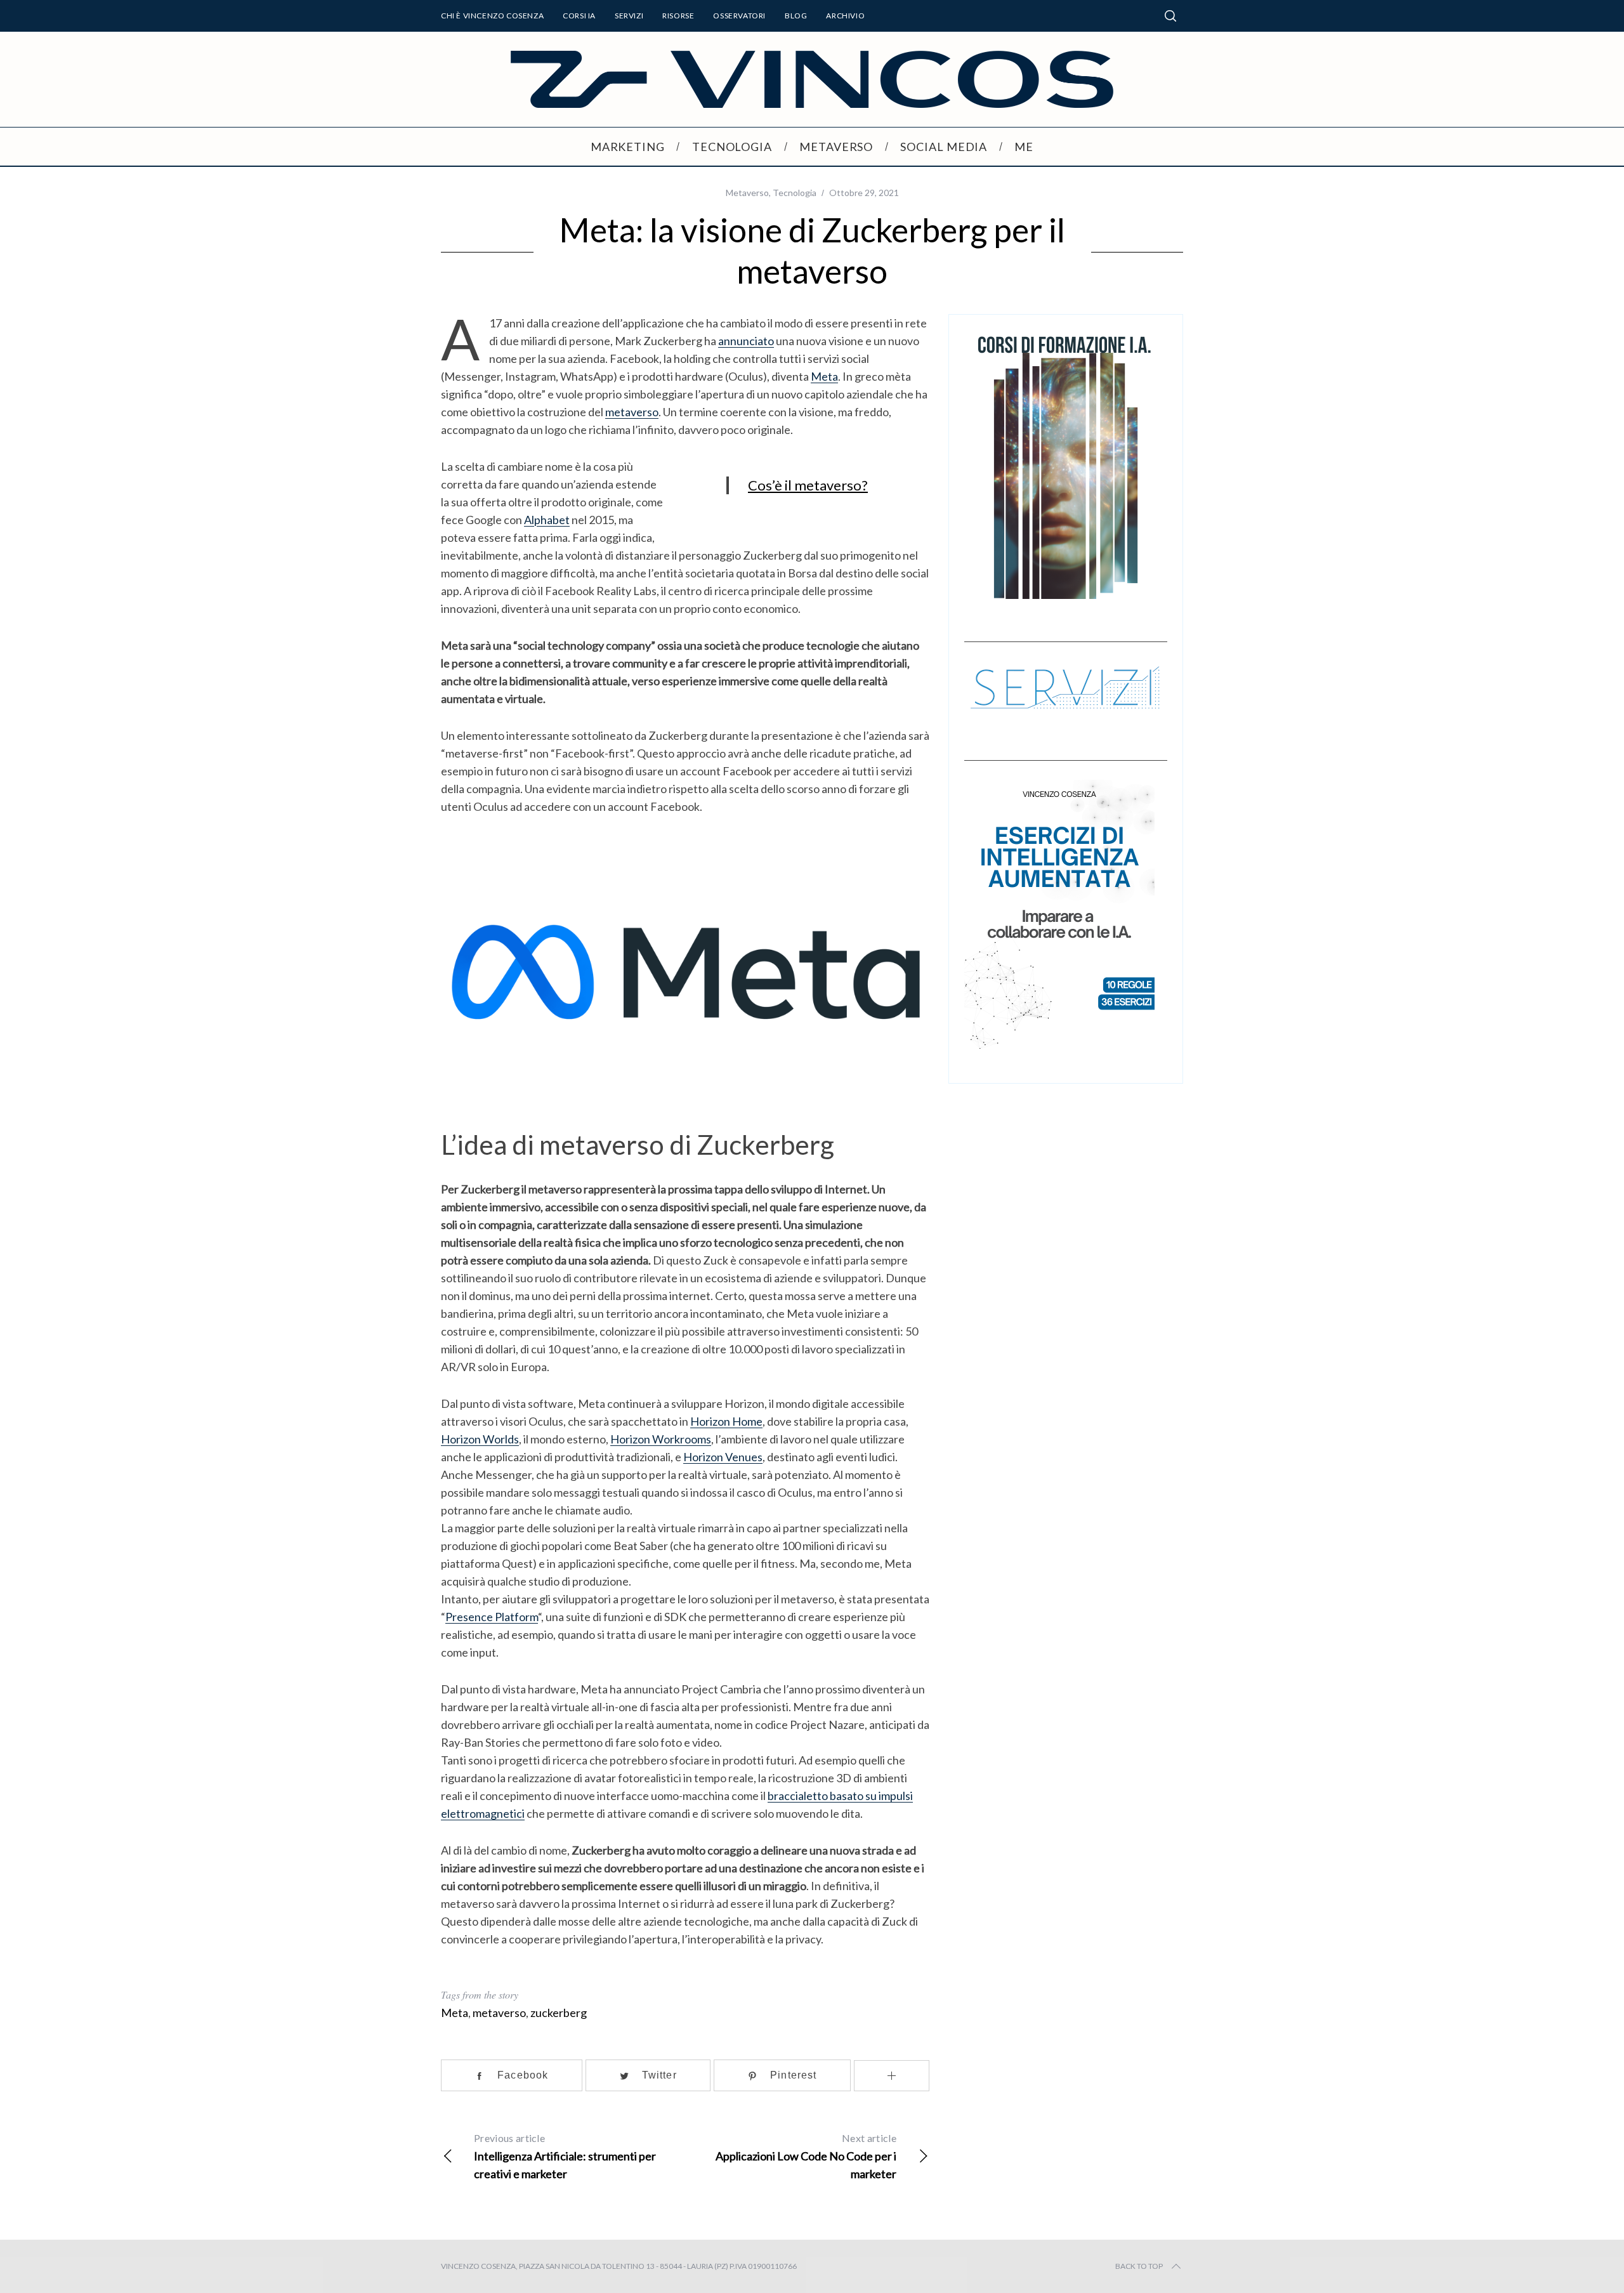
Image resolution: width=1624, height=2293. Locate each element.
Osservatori (739, 16)
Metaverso (747, 193)
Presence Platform (492, 1617)
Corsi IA (579, 16)
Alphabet (547, 520)
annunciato (746, 341)
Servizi (629, 16)
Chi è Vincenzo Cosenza (492, 16)
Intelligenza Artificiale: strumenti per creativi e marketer (565, 2156)
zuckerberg (559, 2013)
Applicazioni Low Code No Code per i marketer (806, 2156)
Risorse (678, 16)
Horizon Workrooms (661, 1439)
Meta (824, 376)
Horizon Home (726, 1421)
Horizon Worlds (480, 1439)
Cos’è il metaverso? (808, 485)
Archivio (845, 16)
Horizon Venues (723, 1457)
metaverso (632, 412)
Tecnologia (795, 193)
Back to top (1139, 2266)
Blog (796, 16)
